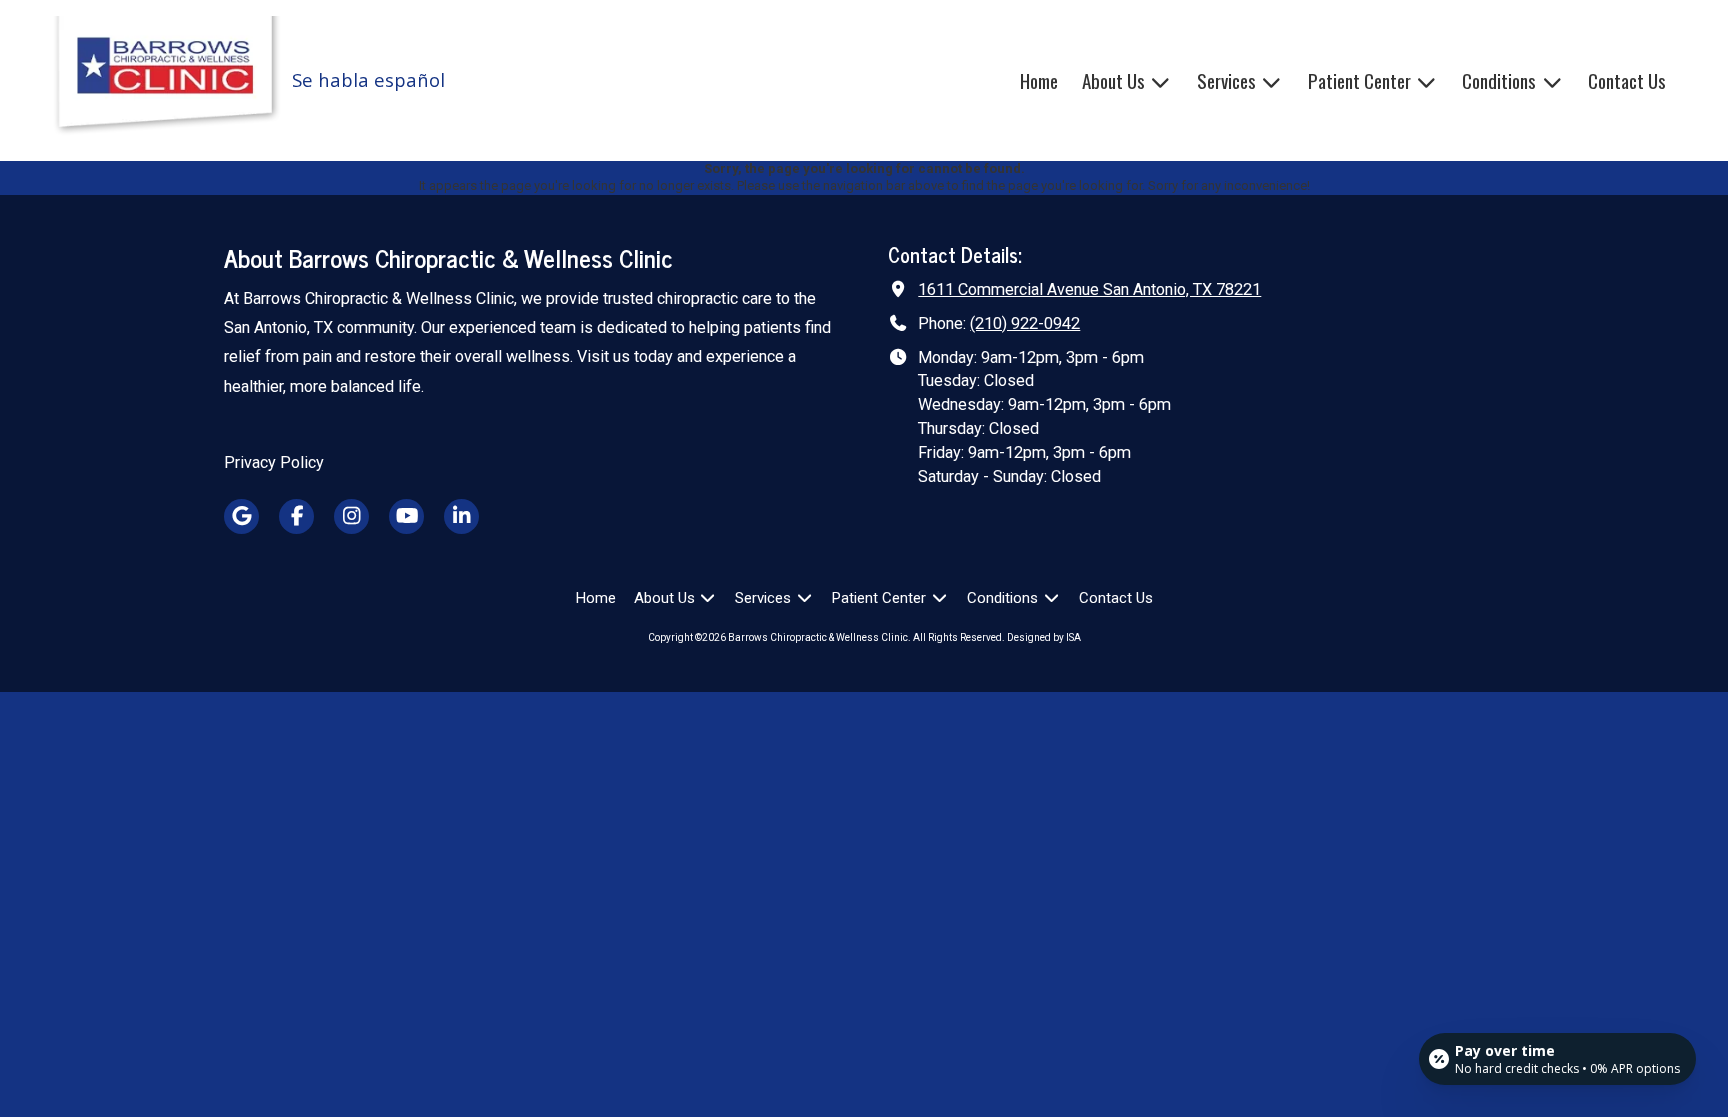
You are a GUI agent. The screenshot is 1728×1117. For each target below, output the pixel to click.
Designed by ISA (1044, 637)
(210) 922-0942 (1025, 323)
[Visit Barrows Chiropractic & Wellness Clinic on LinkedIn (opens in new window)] (461, 516)
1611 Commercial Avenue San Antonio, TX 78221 (1089, 289)
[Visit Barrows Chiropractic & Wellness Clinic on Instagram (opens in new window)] (351, 516)
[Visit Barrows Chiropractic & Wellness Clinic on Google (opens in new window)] (241, 516)
